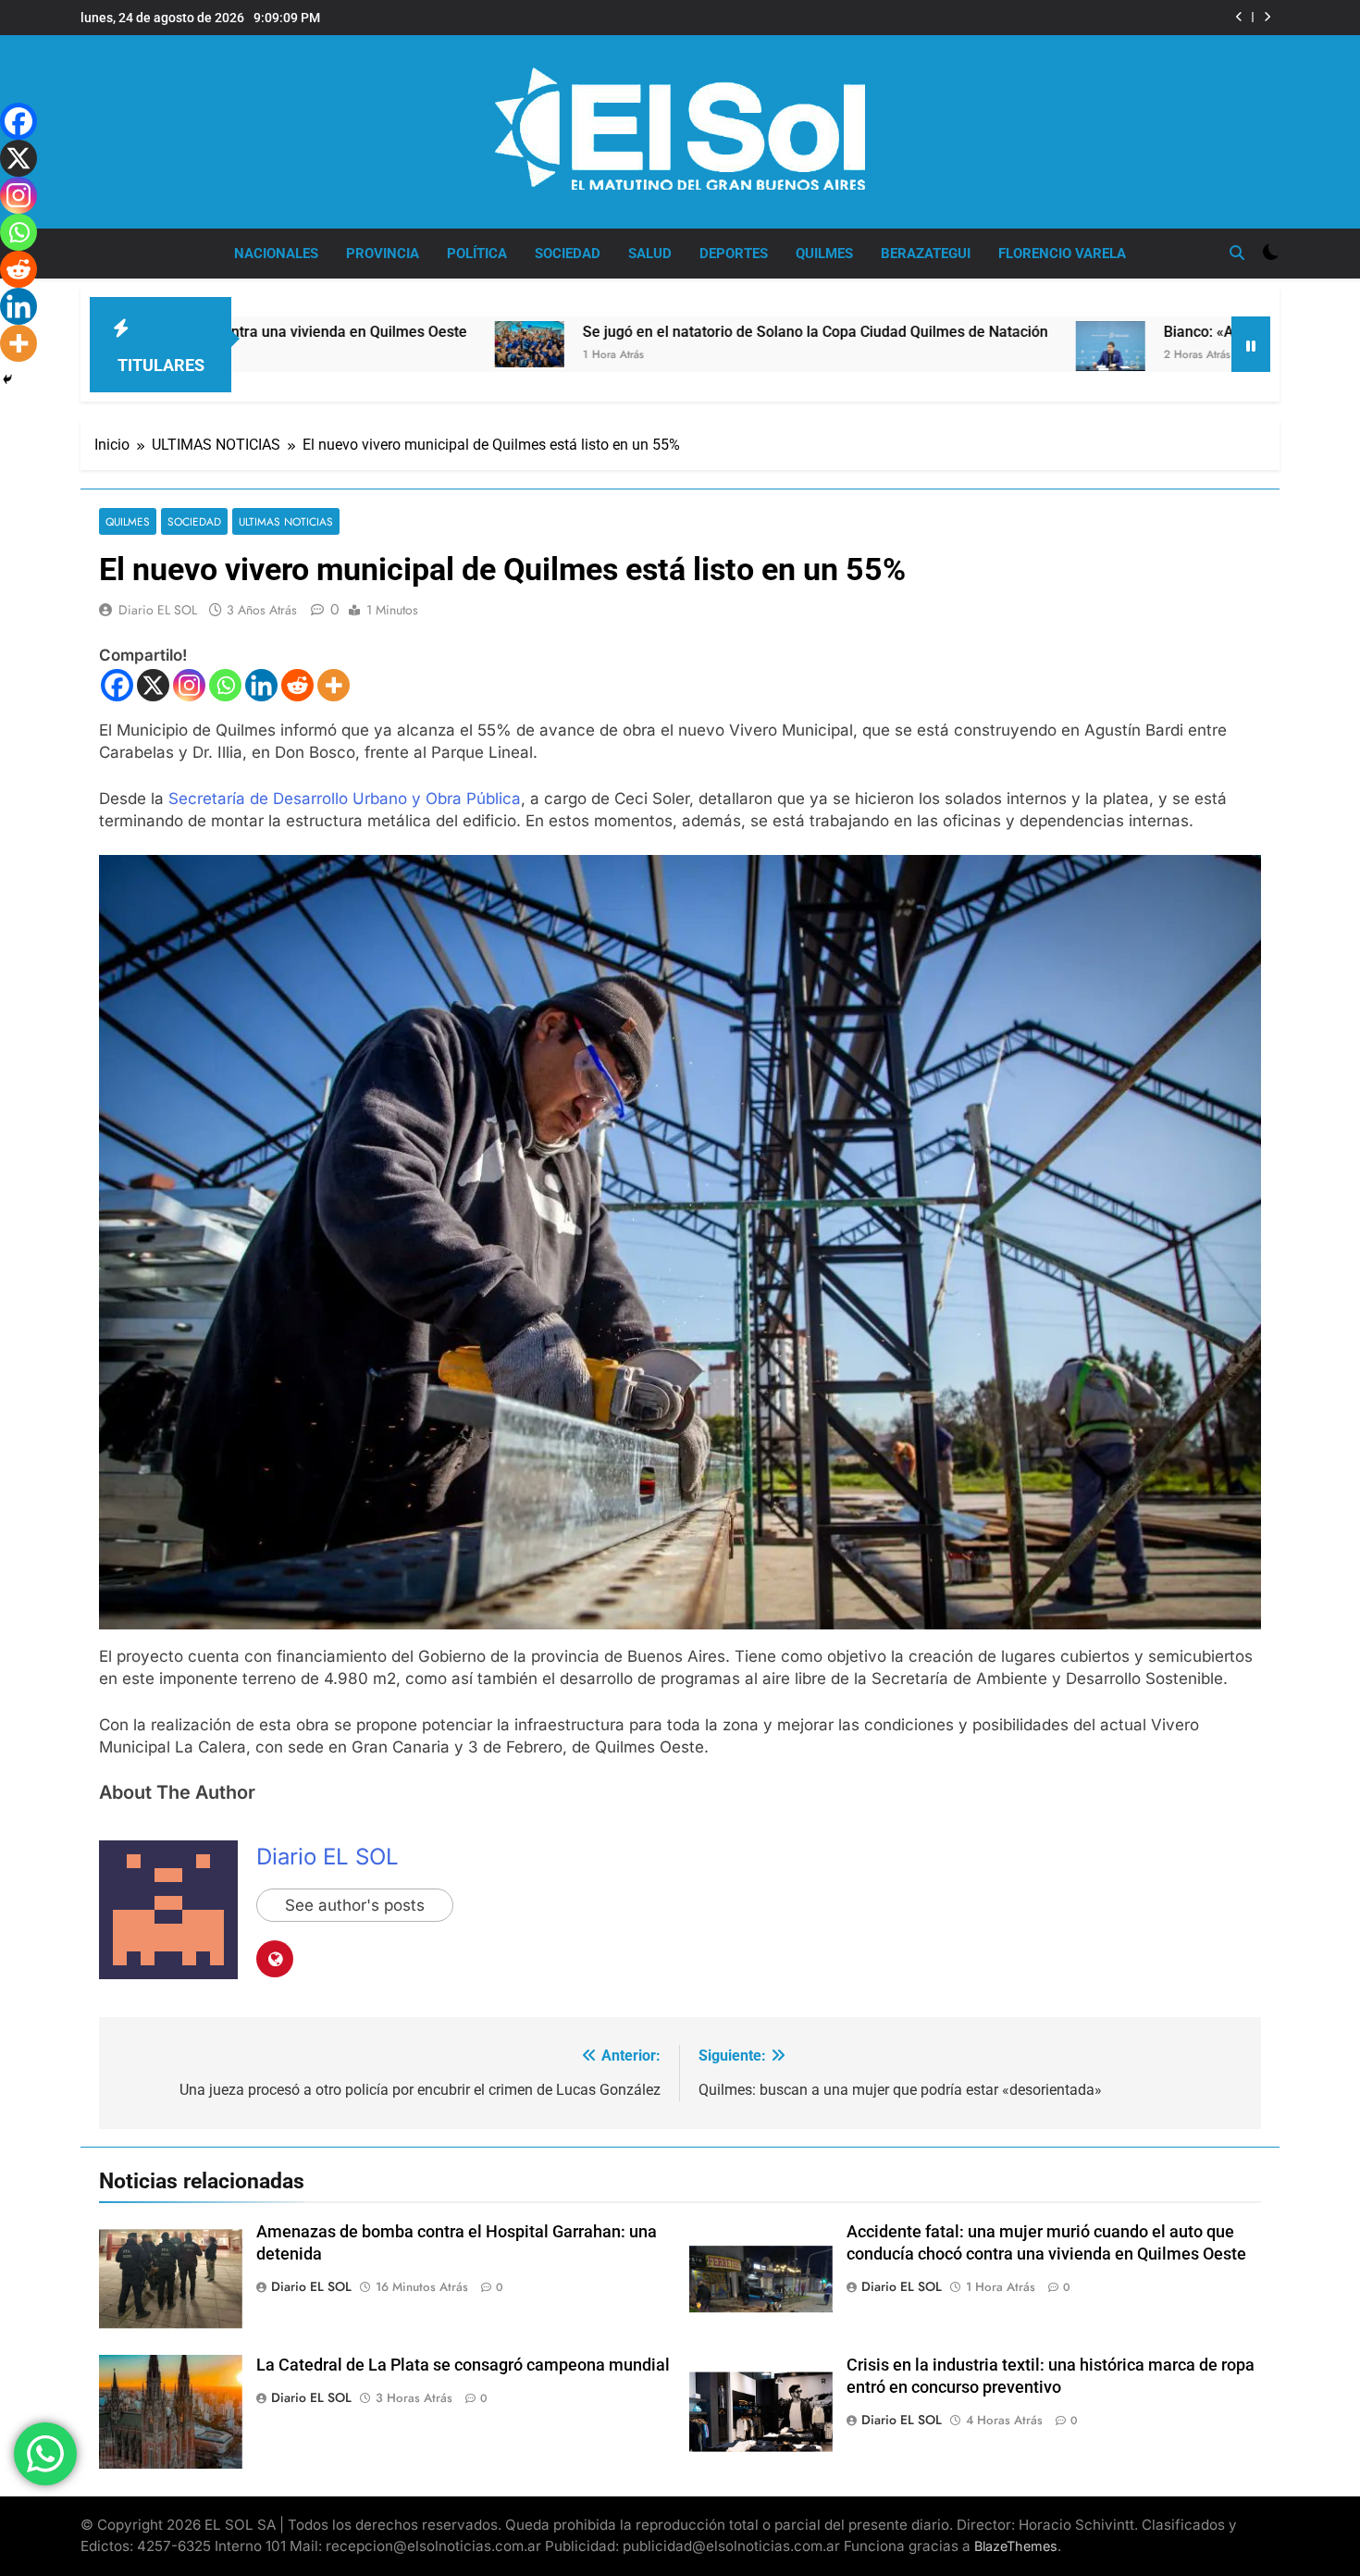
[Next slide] (1267, 17)
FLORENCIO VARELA (1062, 254)
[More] (334, 685)
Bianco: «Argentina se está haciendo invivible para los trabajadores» (981, 18)
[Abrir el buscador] (1237, 253)
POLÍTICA (477, 254)
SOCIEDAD (568, 254)
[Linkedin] (261, 685)
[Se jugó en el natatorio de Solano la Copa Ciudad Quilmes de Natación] (332, 344)
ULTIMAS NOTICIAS (286, 521)
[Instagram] (189, 685)
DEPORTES (734, 254)
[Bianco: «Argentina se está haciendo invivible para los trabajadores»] (913, 346)
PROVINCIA (383, 254)
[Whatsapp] (225, 685)
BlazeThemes (1016, 2546)
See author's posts (355, 1905)
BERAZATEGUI (926, 254)
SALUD (650, 254)
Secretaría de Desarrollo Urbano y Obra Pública (345, 799)
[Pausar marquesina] (1251, 344)
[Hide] (7, 379)
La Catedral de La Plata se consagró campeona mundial (463, 2365)
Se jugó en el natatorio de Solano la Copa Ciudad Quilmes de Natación (618, 332)
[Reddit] (297, 685)
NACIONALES (276, 254)
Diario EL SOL (158, 610)
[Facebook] (117, 685)
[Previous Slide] (1239, 17)
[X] (153, 685)
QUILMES (824, 254)
